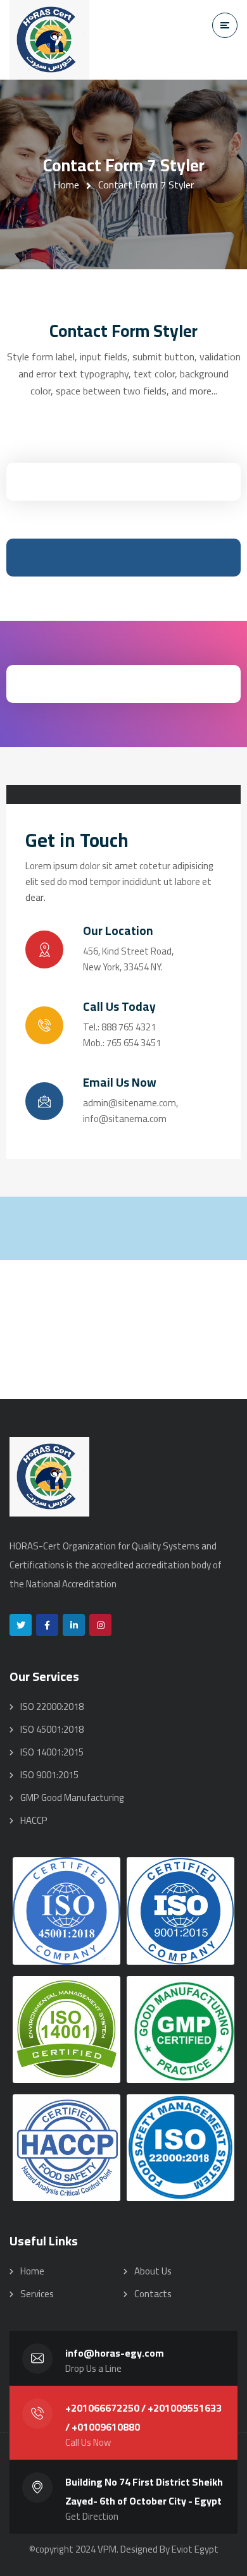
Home (66, 185)
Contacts (153, 2294)
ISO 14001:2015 (52, 1752)
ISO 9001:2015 (49, 1775)
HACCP (34, 1820)
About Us (153, 2271)
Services (37, 2294)
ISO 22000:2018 (52, 1706)
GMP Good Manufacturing (72, 1798)
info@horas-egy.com (115, 2353)
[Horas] (49, 40)
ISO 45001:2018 (52, 1729)
